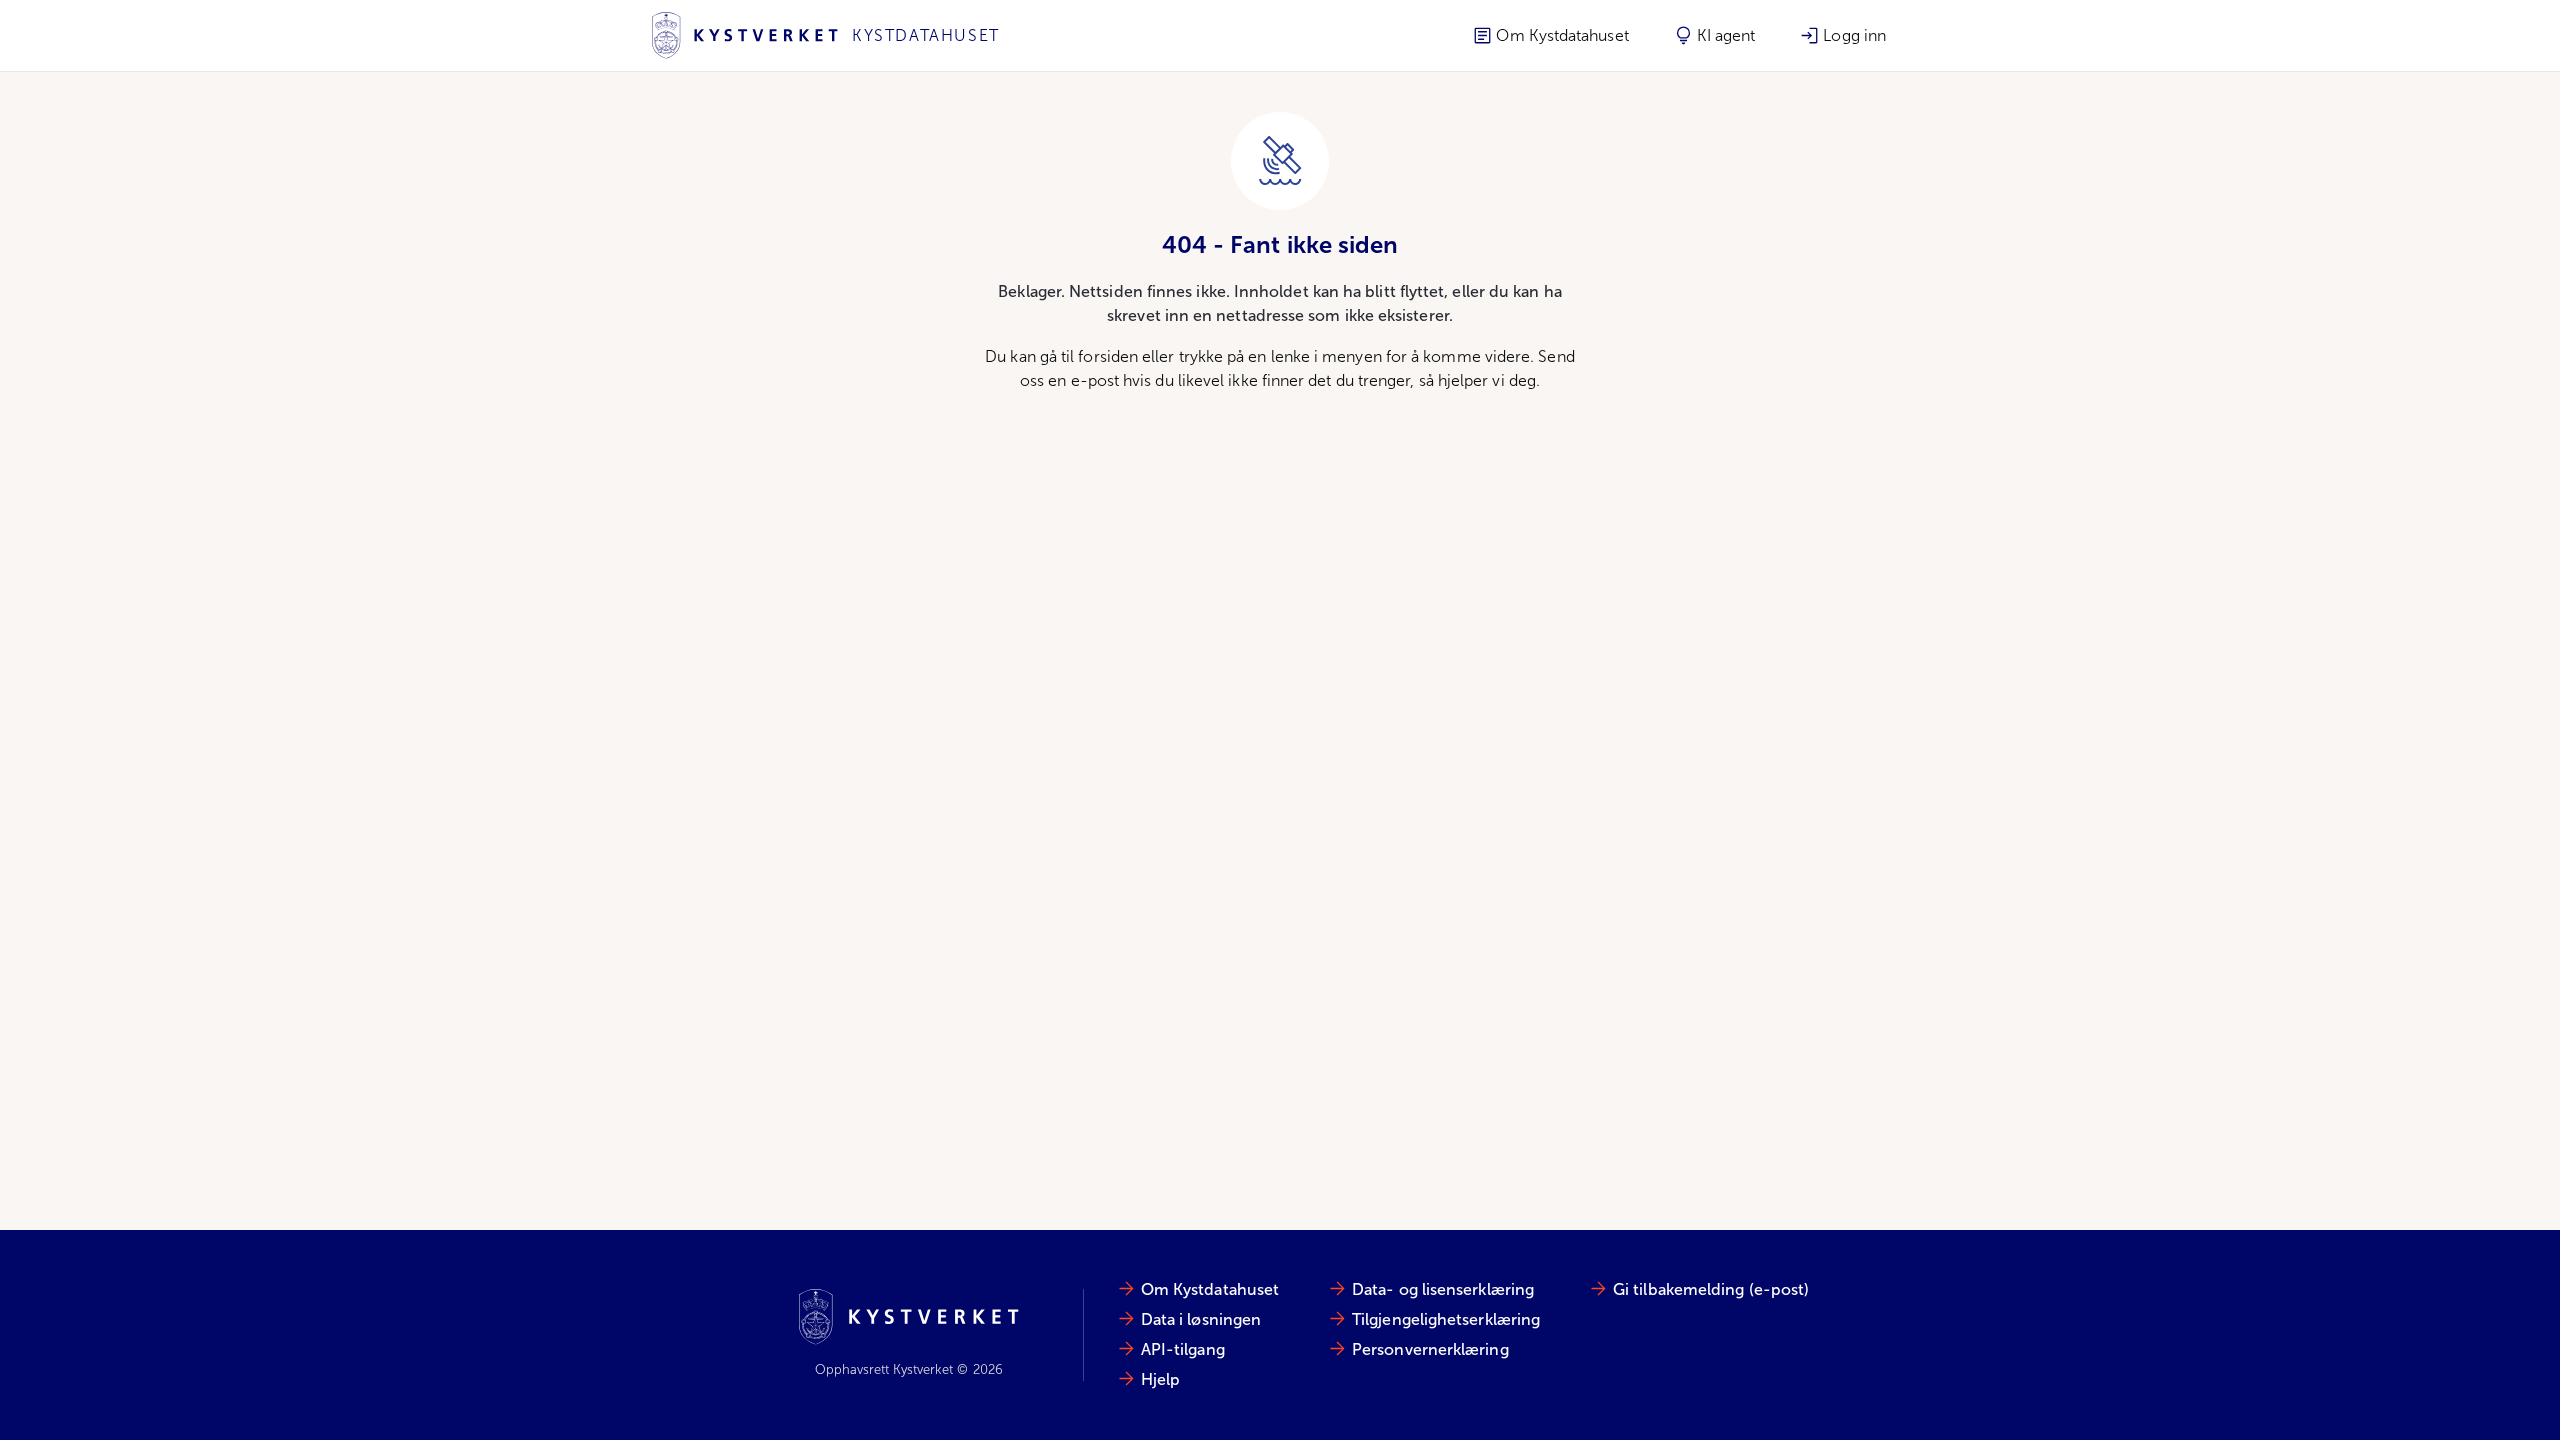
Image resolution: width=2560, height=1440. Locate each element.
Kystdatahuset (926, 35)
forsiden (1108, 356)
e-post (1095, 380)
